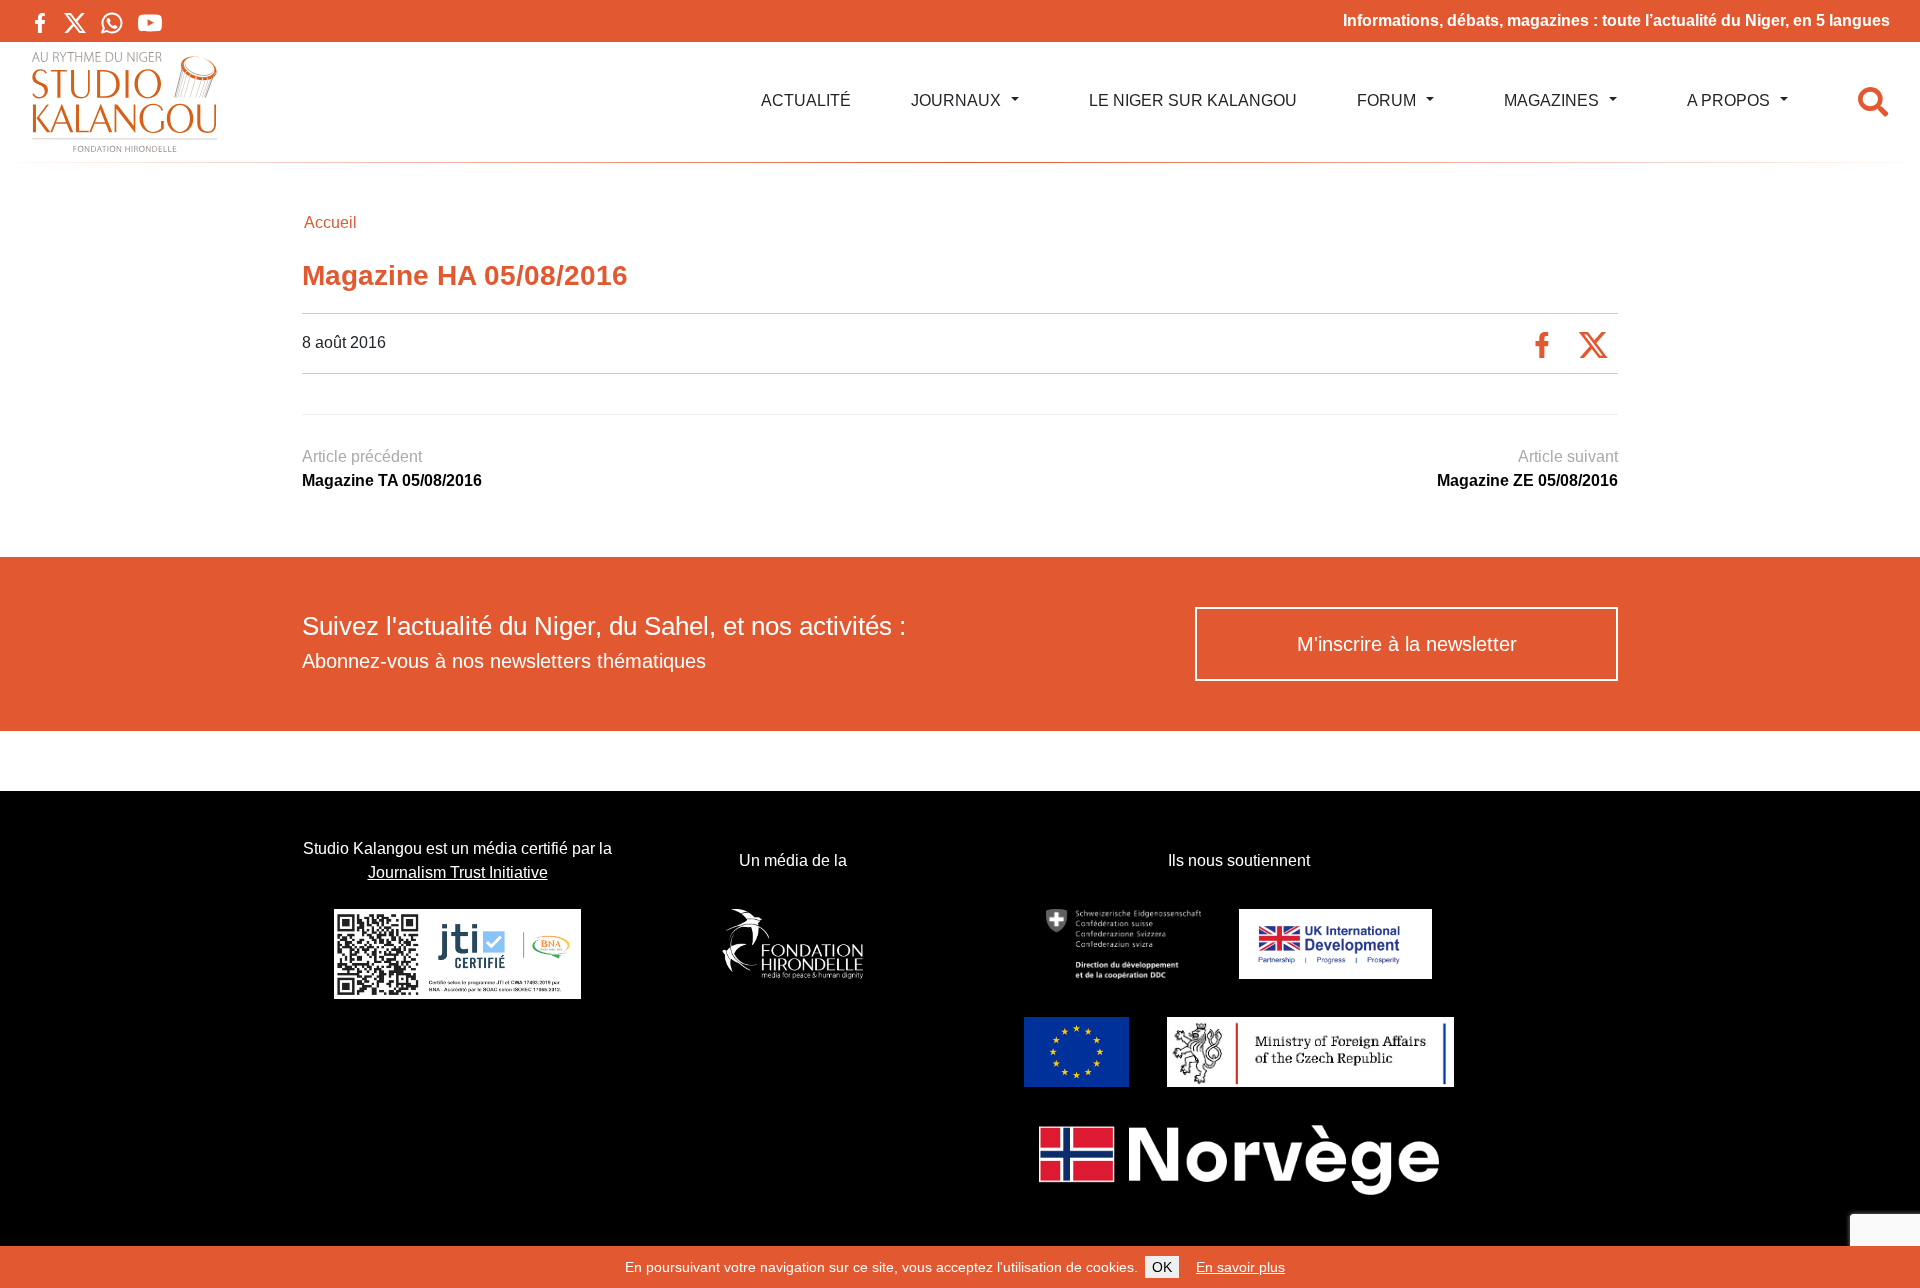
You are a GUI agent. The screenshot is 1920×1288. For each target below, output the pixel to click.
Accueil (330, 222)
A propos (1728, 100)
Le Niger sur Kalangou (1193, 100)
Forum (1386, 100)
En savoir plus (1240, 1267)
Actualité (806, 100)
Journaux (956, 100)
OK (1162, 1267)
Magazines (1551, 100)
